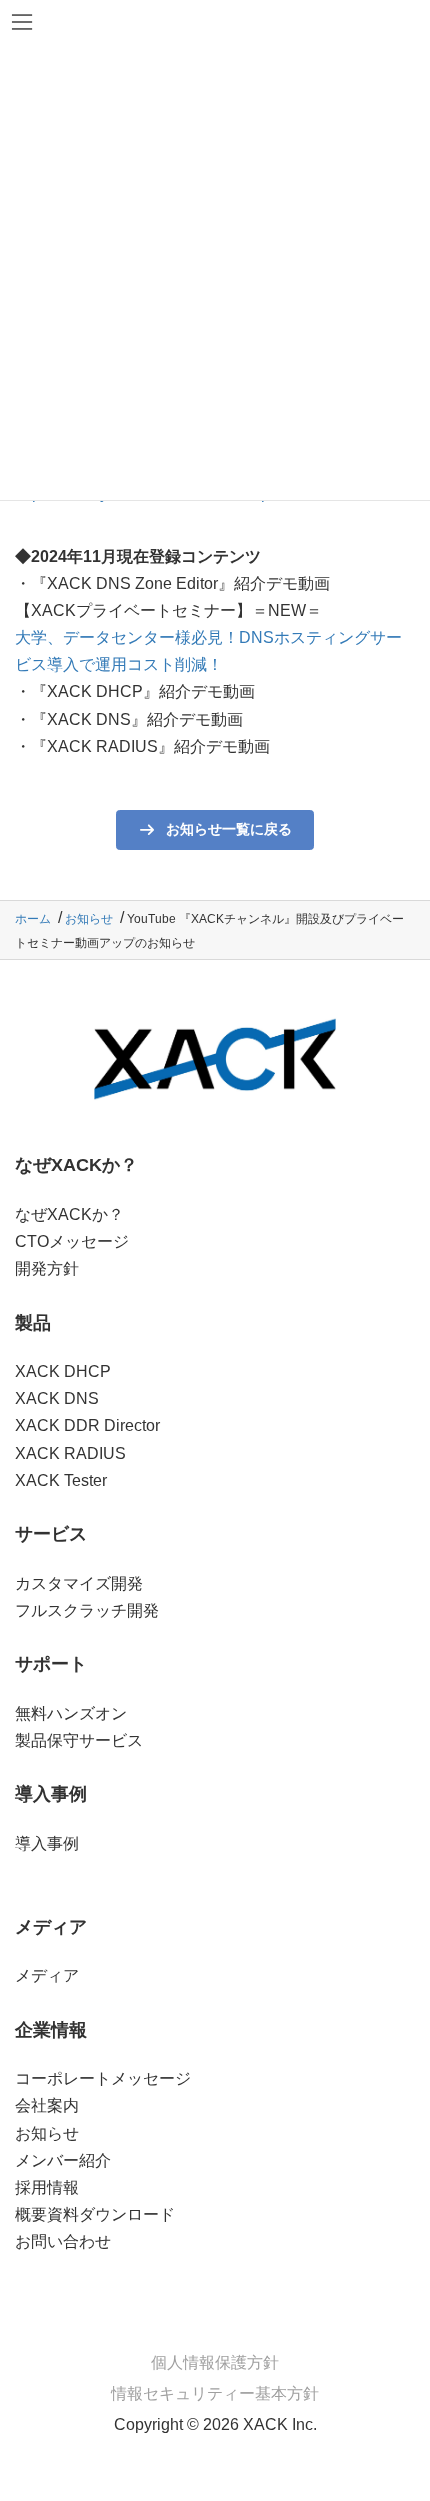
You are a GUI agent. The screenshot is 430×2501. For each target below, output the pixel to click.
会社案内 (47, 2105)
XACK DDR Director (87, 1425)
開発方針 (47, 1268)
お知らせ (89, 919)
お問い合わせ (63, 2241)
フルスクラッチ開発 (87, 1610)
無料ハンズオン (71, 1713)
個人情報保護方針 (215, 2362)
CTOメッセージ (72, 1241)
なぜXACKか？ (69, 1214)
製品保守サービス (79, 1740)
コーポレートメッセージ (103, 2078)
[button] (214, 830)
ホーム (33, 919)
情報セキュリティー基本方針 (215, 2393)
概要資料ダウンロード (95, 2214)
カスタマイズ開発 (79, 1583)
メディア (47, 1975)
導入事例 (47, 1843)
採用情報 (47, 2187)
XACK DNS (57, 1398)
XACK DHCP (63, 1371)
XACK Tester (61, 1480)
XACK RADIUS (70, 1453)
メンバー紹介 (63, 2160)
